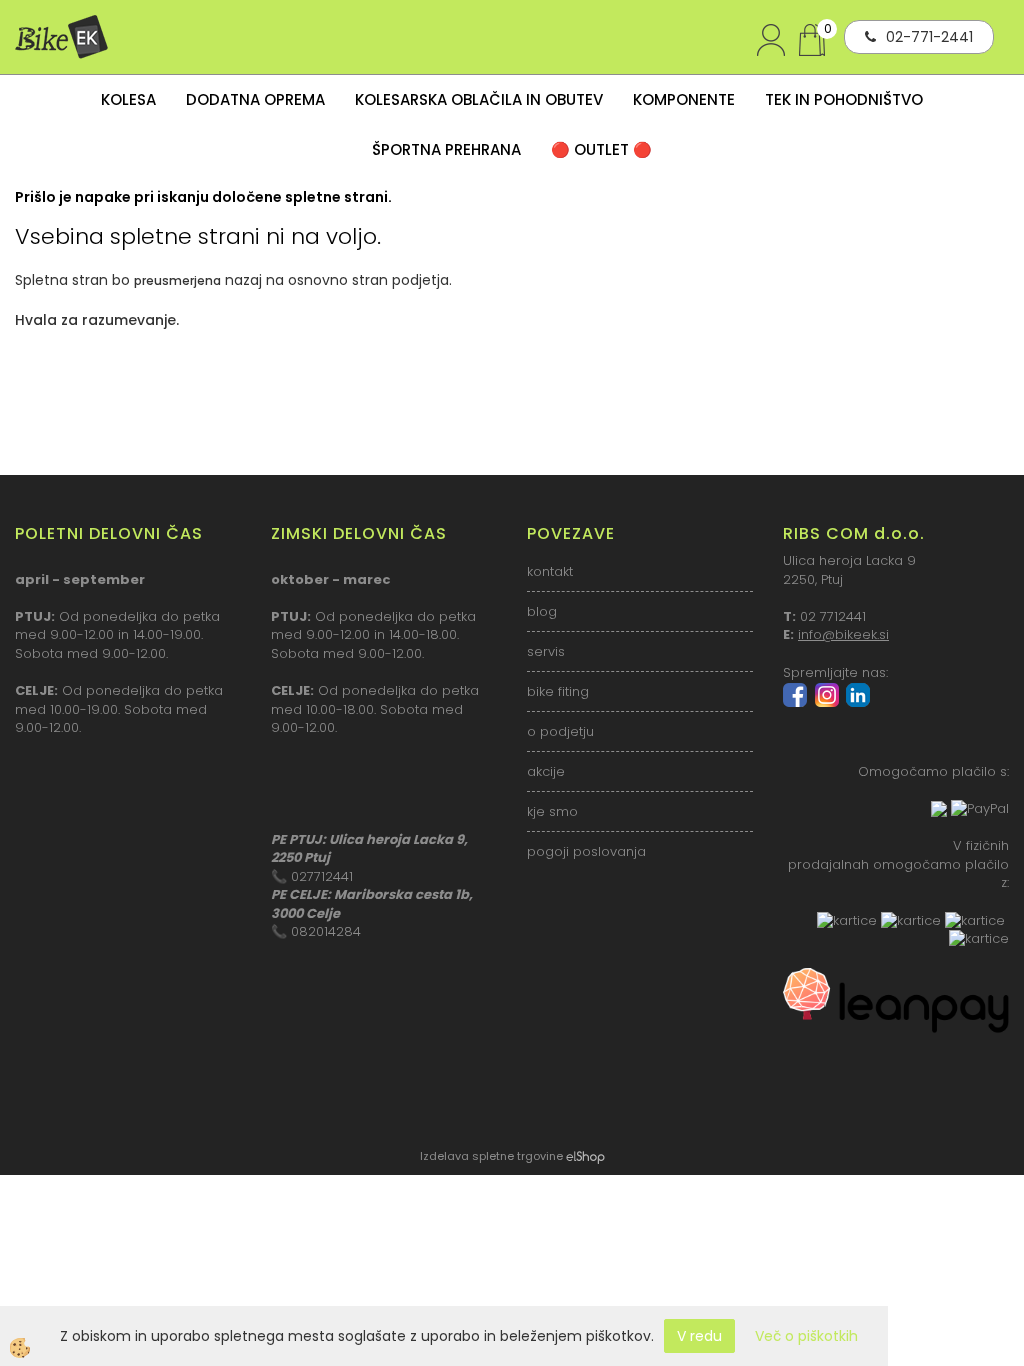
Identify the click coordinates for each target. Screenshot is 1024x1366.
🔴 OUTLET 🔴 (601, 149)
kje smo (552, 811)
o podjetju (560, 731)
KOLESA (128, 99)
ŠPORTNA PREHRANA (446, 149)
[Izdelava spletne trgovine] (585, 1156)
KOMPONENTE (684, 99)
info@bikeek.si (843, 634)
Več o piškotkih (806, 1336)
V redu (699, 1336)
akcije (546, 771)
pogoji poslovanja (586, 851)
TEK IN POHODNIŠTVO (844, 99)
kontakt (550, 571)
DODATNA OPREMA (255, 99)
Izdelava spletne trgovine (491, 1156)
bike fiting (558, 691)
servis (546, 651)
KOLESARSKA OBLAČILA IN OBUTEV (479, 99)
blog (542, 611)
